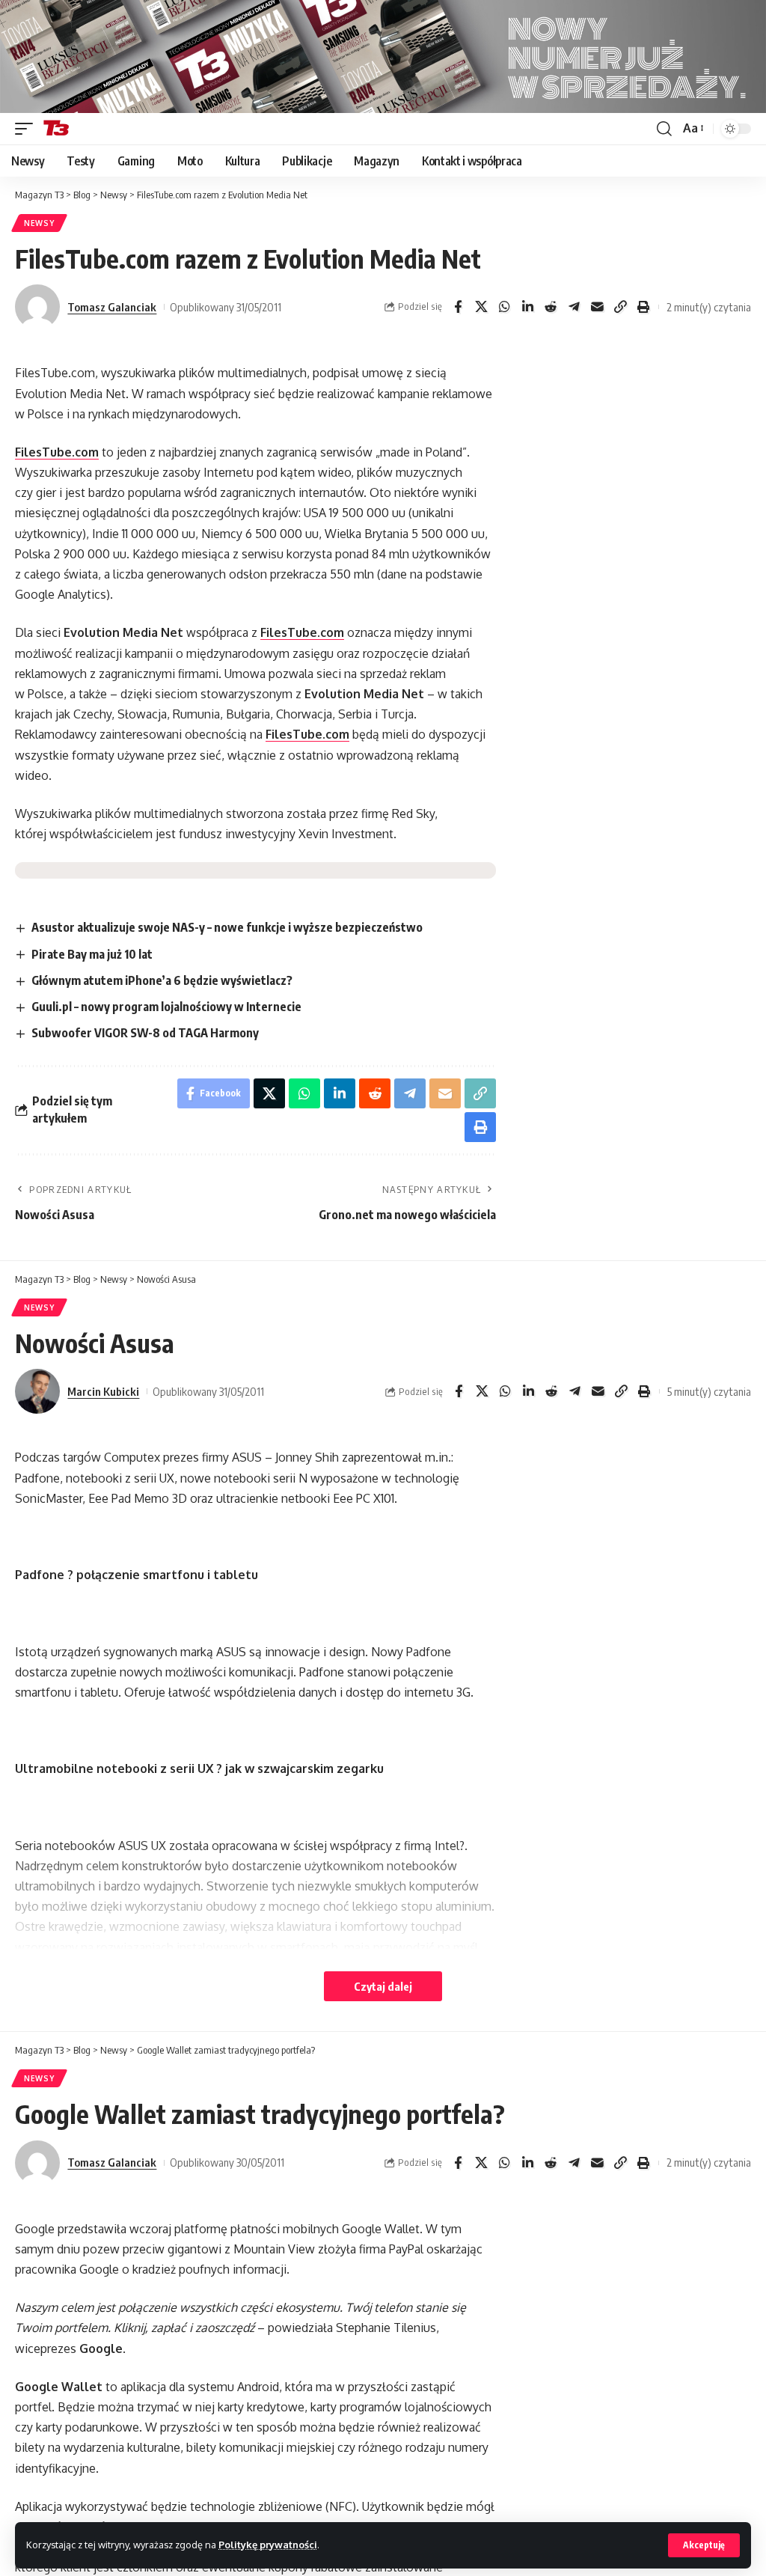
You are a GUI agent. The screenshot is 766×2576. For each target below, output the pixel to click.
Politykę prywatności (268, 2545)
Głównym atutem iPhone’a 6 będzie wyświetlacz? (162, 980)
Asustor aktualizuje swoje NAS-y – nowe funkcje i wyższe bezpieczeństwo (227, 927)
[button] (704, 2545)
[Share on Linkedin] (527, 307)
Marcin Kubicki (103, 1391)
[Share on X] (481, 307)
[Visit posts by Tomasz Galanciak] (37, 307)
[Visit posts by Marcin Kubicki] (37, 1391)
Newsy (39, 223)
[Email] (597, 307)
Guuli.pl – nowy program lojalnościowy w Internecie (166, 1007)
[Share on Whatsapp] (504, 307)
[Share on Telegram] (574, 307)
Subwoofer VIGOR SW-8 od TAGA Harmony (145, 1033)
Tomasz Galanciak (112, 307)
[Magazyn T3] (56, 129)
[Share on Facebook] (458, 307)
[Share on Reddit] (551, 307)
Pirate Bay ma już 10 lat (92, 954)
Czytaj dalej (383, 1986)
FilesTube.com (57, 452)
